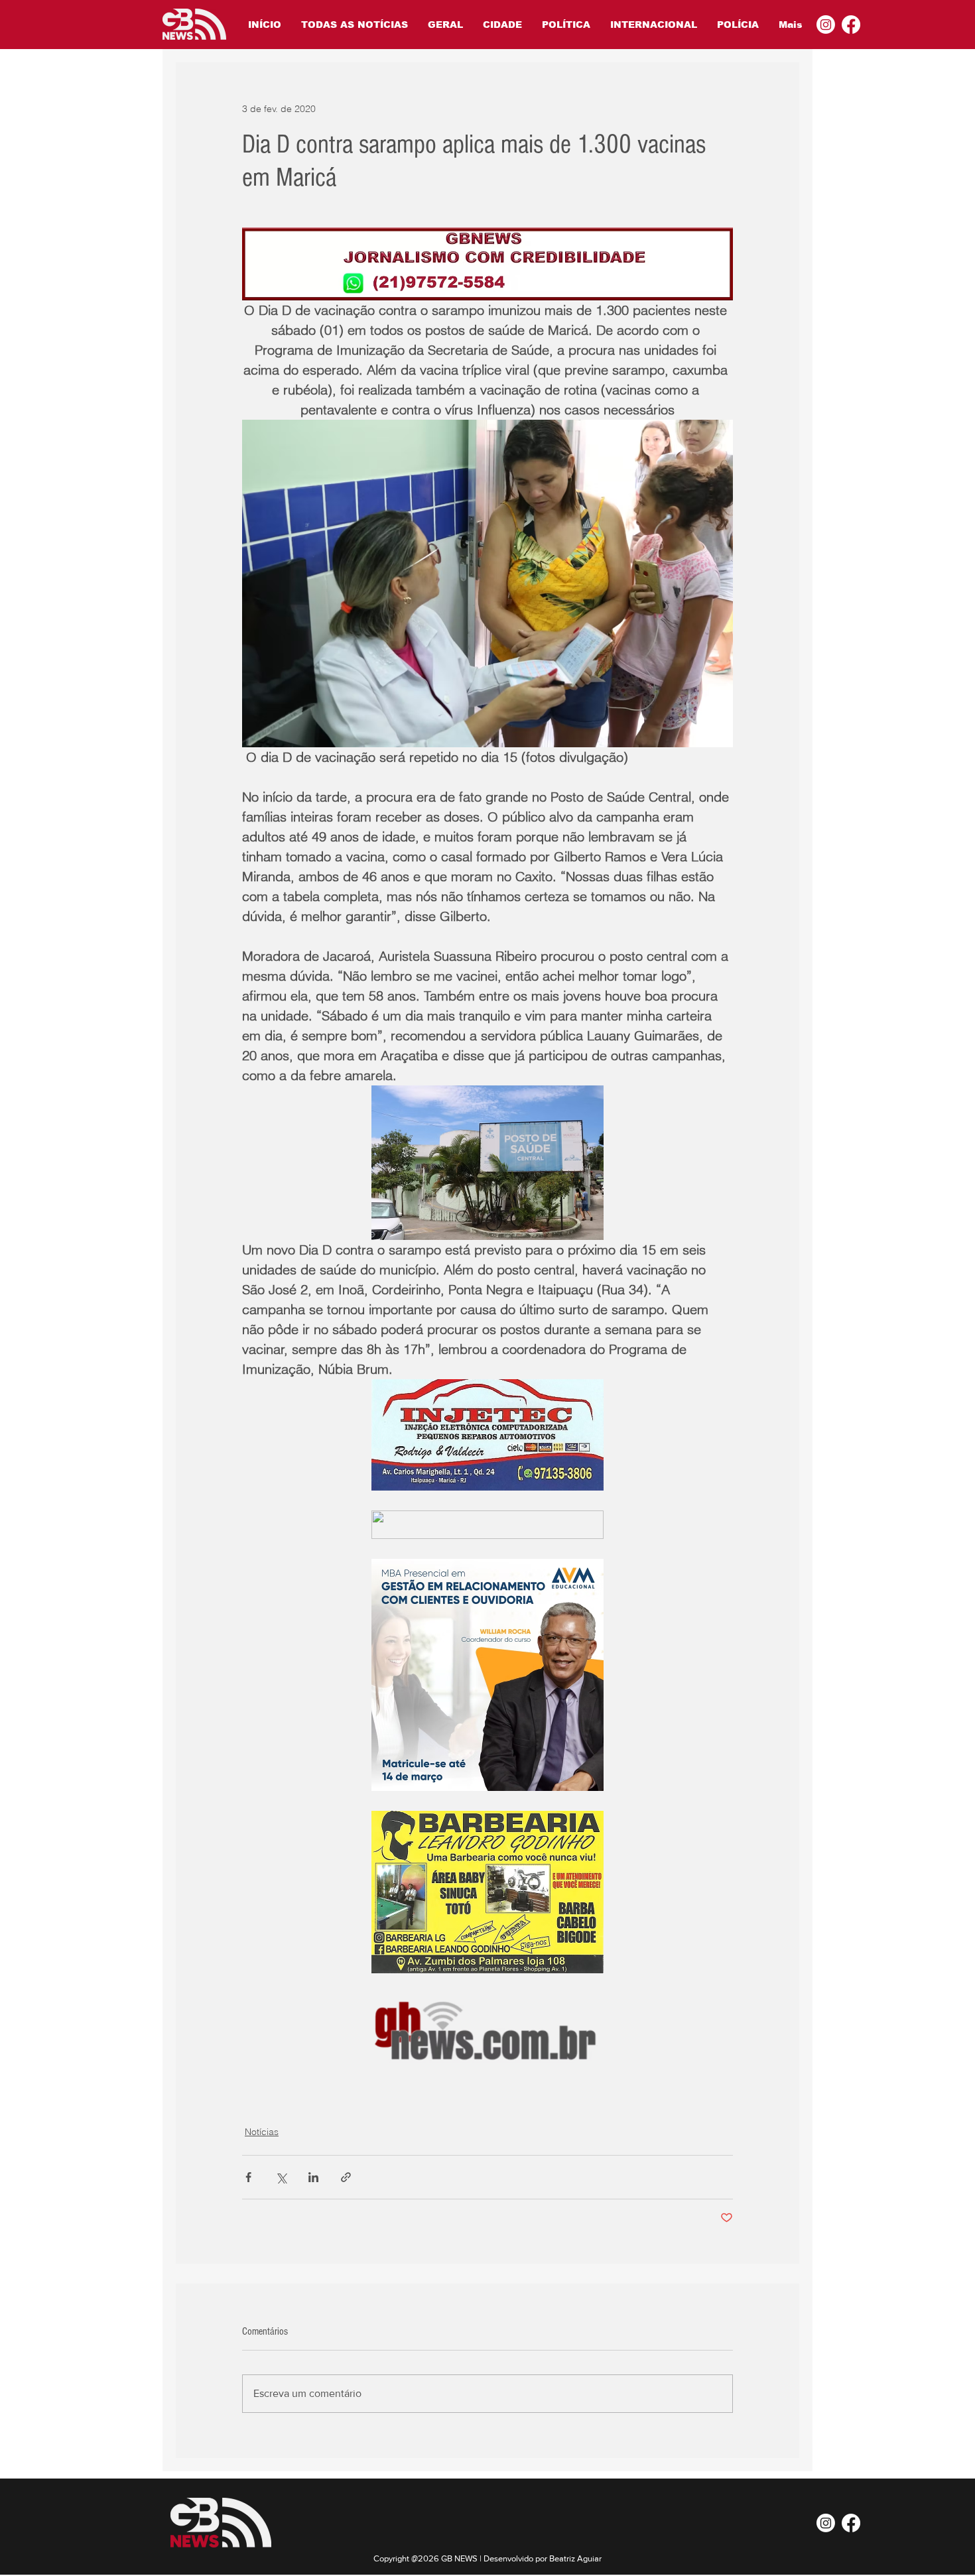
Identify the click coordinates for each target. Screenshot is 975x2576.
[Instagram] (826, 25)
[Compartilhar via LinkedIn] (313, 2177)
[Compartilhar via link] (346, 2177)
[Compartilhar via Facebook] (248, 2177)
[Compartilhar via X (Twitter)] (281, 2177)
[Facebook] (851, 25)
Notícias (262, 2132)
